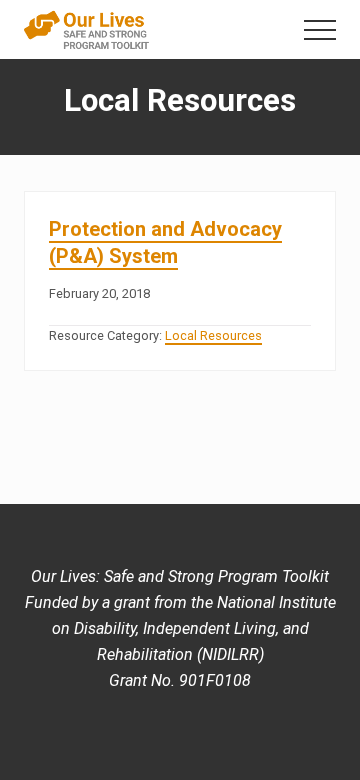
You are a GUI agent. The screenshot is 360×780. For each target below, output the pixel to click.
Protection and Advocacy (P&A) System (165, 242)
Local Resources (213, 335)
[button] (320, 30)
